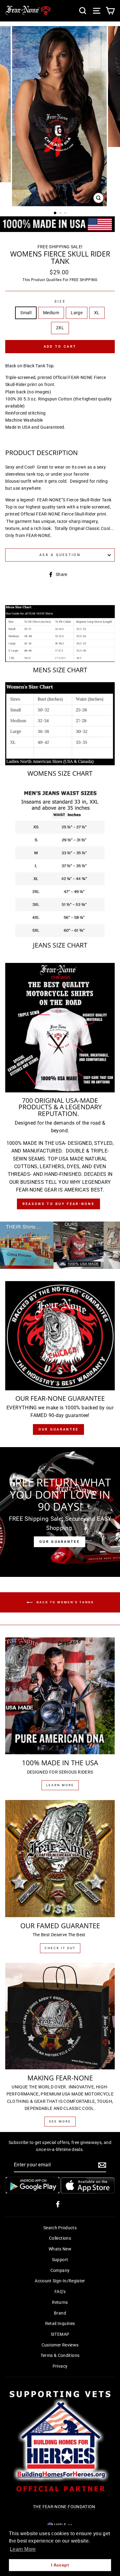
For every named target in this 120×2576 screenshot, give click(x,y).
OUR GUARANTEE (60, 1542)
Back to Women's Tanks (64, 1602)
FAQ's (60, 2292)
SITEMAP (60, 2334)
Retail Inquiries (60, 2324)
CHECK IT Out (60, 1948)
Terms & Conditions (60, 2356)
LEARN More (60, 1785)
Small (26, 313)
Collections (60, 2238)
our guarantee (59, 1429)
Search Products (60, 2228)
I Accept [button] (60, 2565)
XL (97, 313)
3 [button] (66, 214)
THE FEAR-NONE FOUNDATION (64, 2507)
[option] (60, 116)
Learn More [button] (23, 2549)
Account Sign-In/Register (60, 2281)
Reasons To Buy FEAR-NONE (58, 1204)
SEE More (60, 2121)
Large (77, 313)
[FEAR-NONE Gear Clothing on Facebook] (58, 2204)
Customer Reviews (60, 2345)
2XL (60, 328)
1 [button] (55, 213)
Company (60, 2271)
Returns (60, 2302)
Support (60, 2260)
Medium (51, 313)
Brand (60, 2313)
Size (60, 301)
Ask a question (60, 555)
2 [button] (61, 214)
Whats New (60, 2249)
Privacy (60, 2366)
